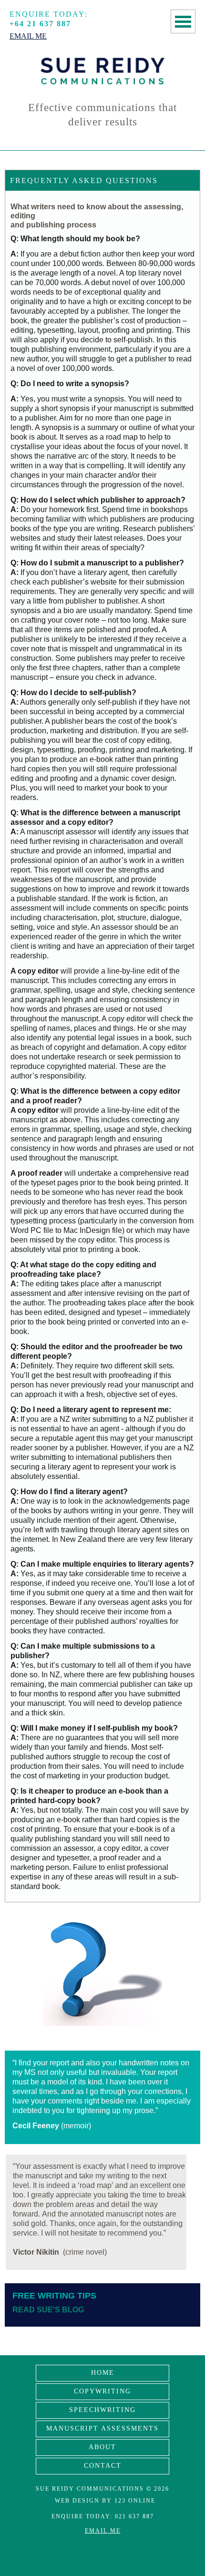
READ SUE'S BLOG (48, 2310)
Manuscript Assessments (102, 2428)
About (102, 2447)
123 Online (135, 2501)
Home (103, 2373)
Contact (103, 2466)
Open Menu (183, 21)
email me (28, 36)
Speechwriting (102, 2410)
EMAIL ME (103, 2531)
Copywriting (102, 2391)
